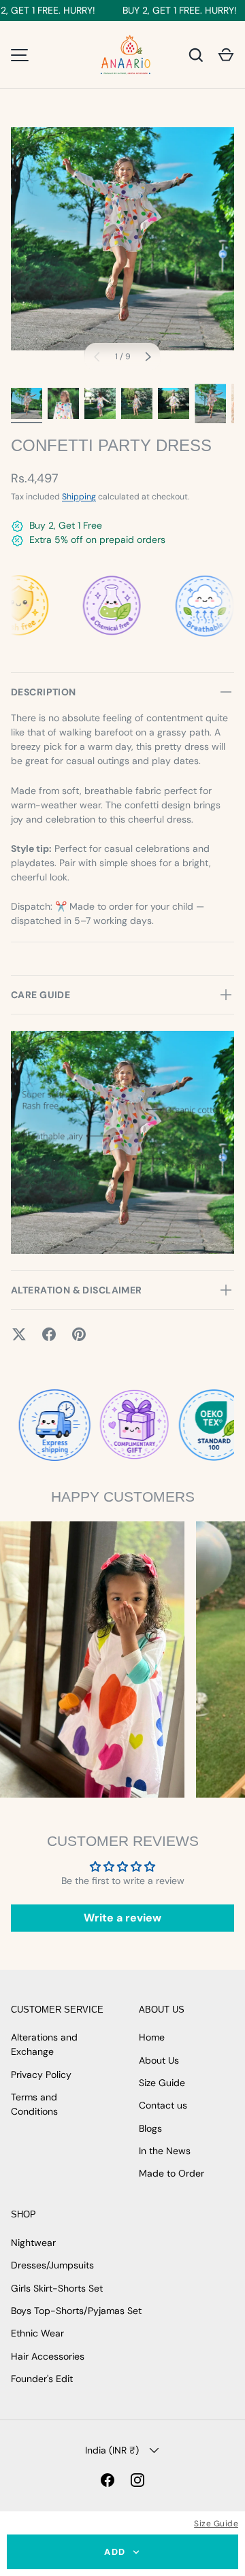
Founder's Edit (42, 2379)
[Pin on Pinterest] (79, 1334)
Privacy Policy (41, 2075)
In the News (165, 2151)
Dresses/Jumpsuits (52, 2265)
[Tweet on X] (19, 1334)
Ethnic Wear (37, 2333)
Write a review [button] (122, 1918)
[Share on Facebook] (49, 1334)
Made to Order (171, 2173)
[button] (226, 55)
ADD (115, 2552)
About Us (159, 2060)
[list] (122, 239)
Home (152, 2037)
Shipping (79, 497)
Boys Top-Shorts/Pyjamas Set (76, 2311)
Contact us (163, 2105)
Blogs (150, 2128)
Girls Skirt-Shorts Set (57, 2288)
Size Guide (216, 2524)
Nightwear (33, 2243)
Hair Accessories (48, 2356)
